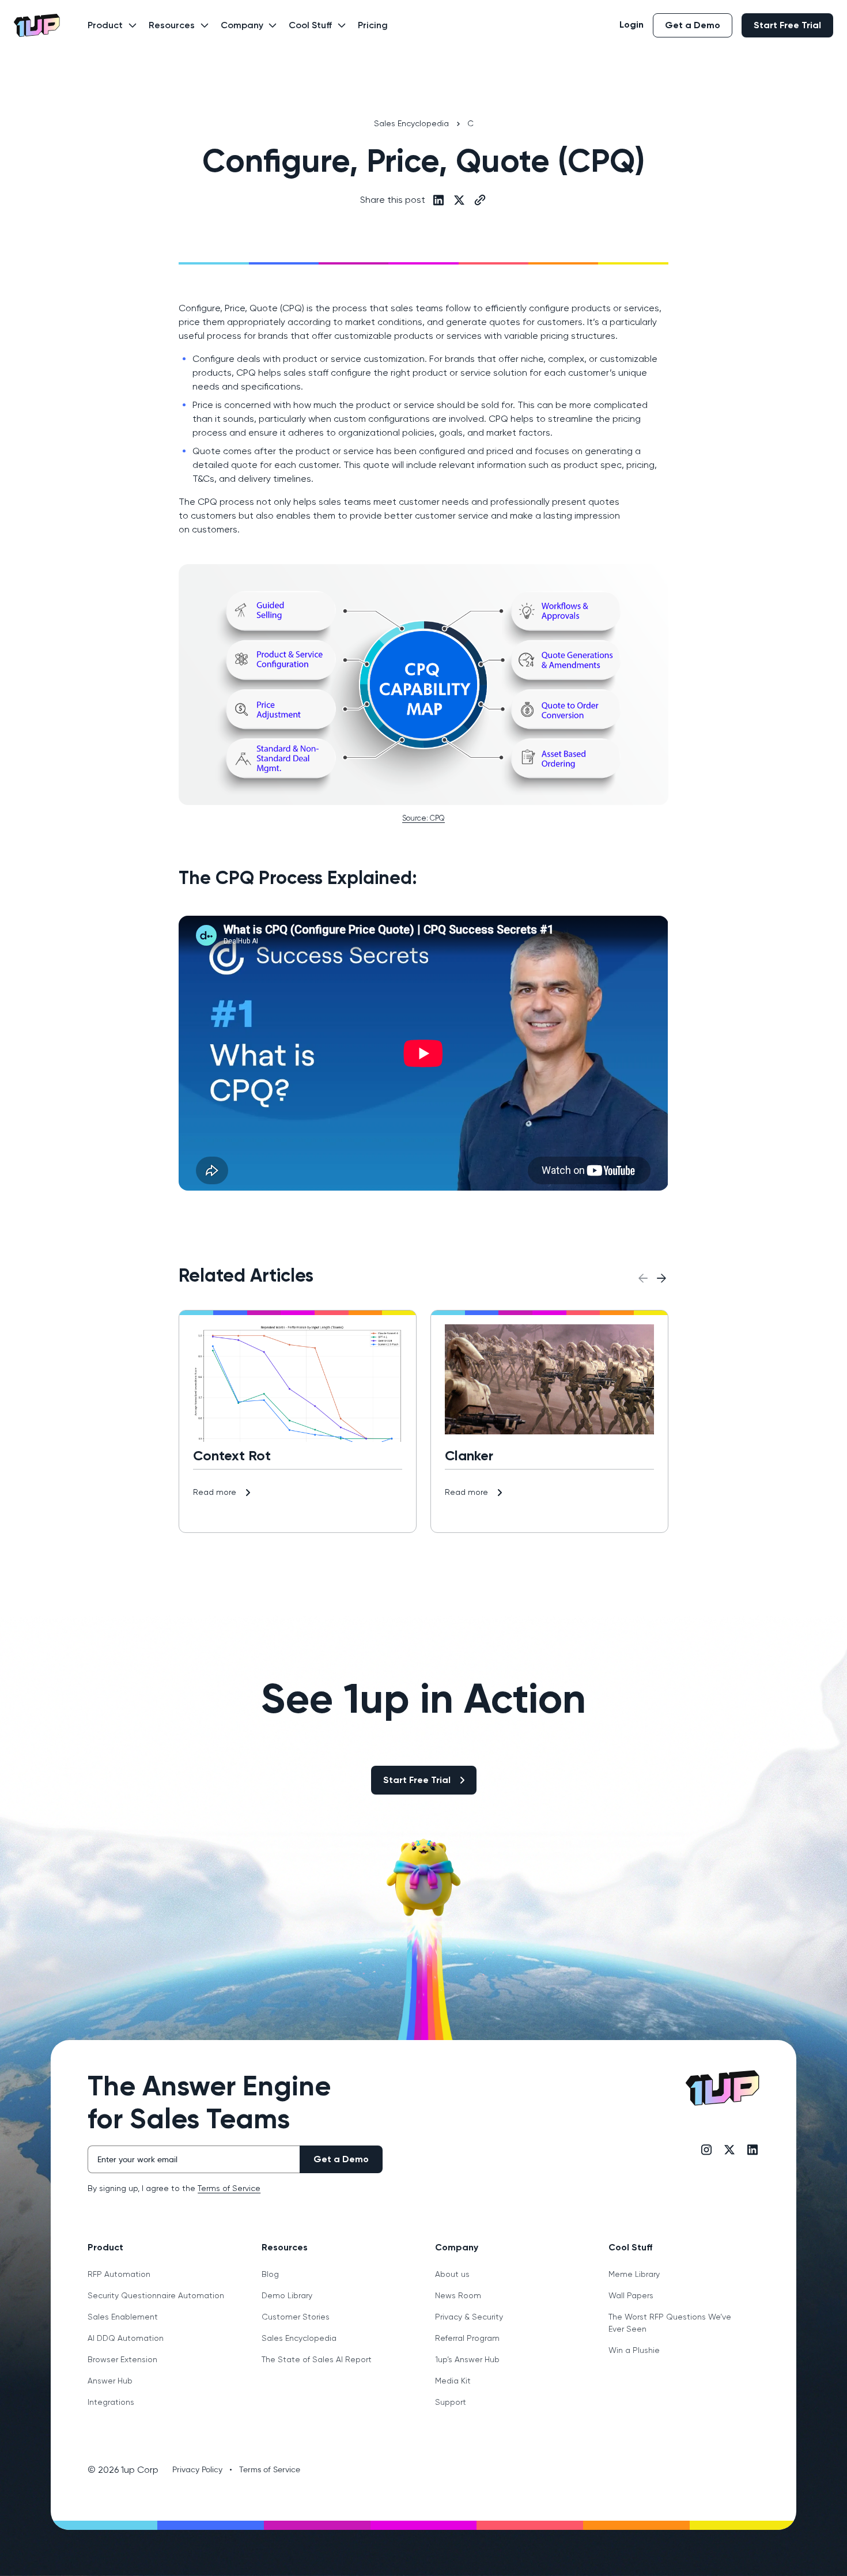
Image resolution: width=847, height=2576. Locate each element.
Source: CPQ (423, 818)
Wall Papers (631, 2295)
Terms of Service (229, 2188)
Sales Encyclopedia (299, 2338)
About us (452, 2274)
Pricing (373, 25)
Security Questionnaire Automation (156, 2295)
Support (451, 2402)
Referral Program (467, 2338)
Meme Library (634, 2274)
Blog (270, 2274)
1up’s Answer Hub (467, 2359)
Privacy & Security (469, 2317)
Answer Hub (110, 2381)
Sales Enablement (123, 2317)
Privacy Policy (197, 2469)
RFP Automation (119, 2274)
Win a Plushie (634, 2350)
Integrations (111, 2402)
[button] (109, 32)
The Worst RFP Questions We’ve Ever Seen (670, 2323)
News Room (458, 2295)
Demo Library (287, 2295)
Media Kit (453, 2381)
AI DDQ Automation (126, 2338)
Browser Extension (122, 2359)
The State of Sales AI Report (317, 2359)
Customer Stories (296, 2317)
